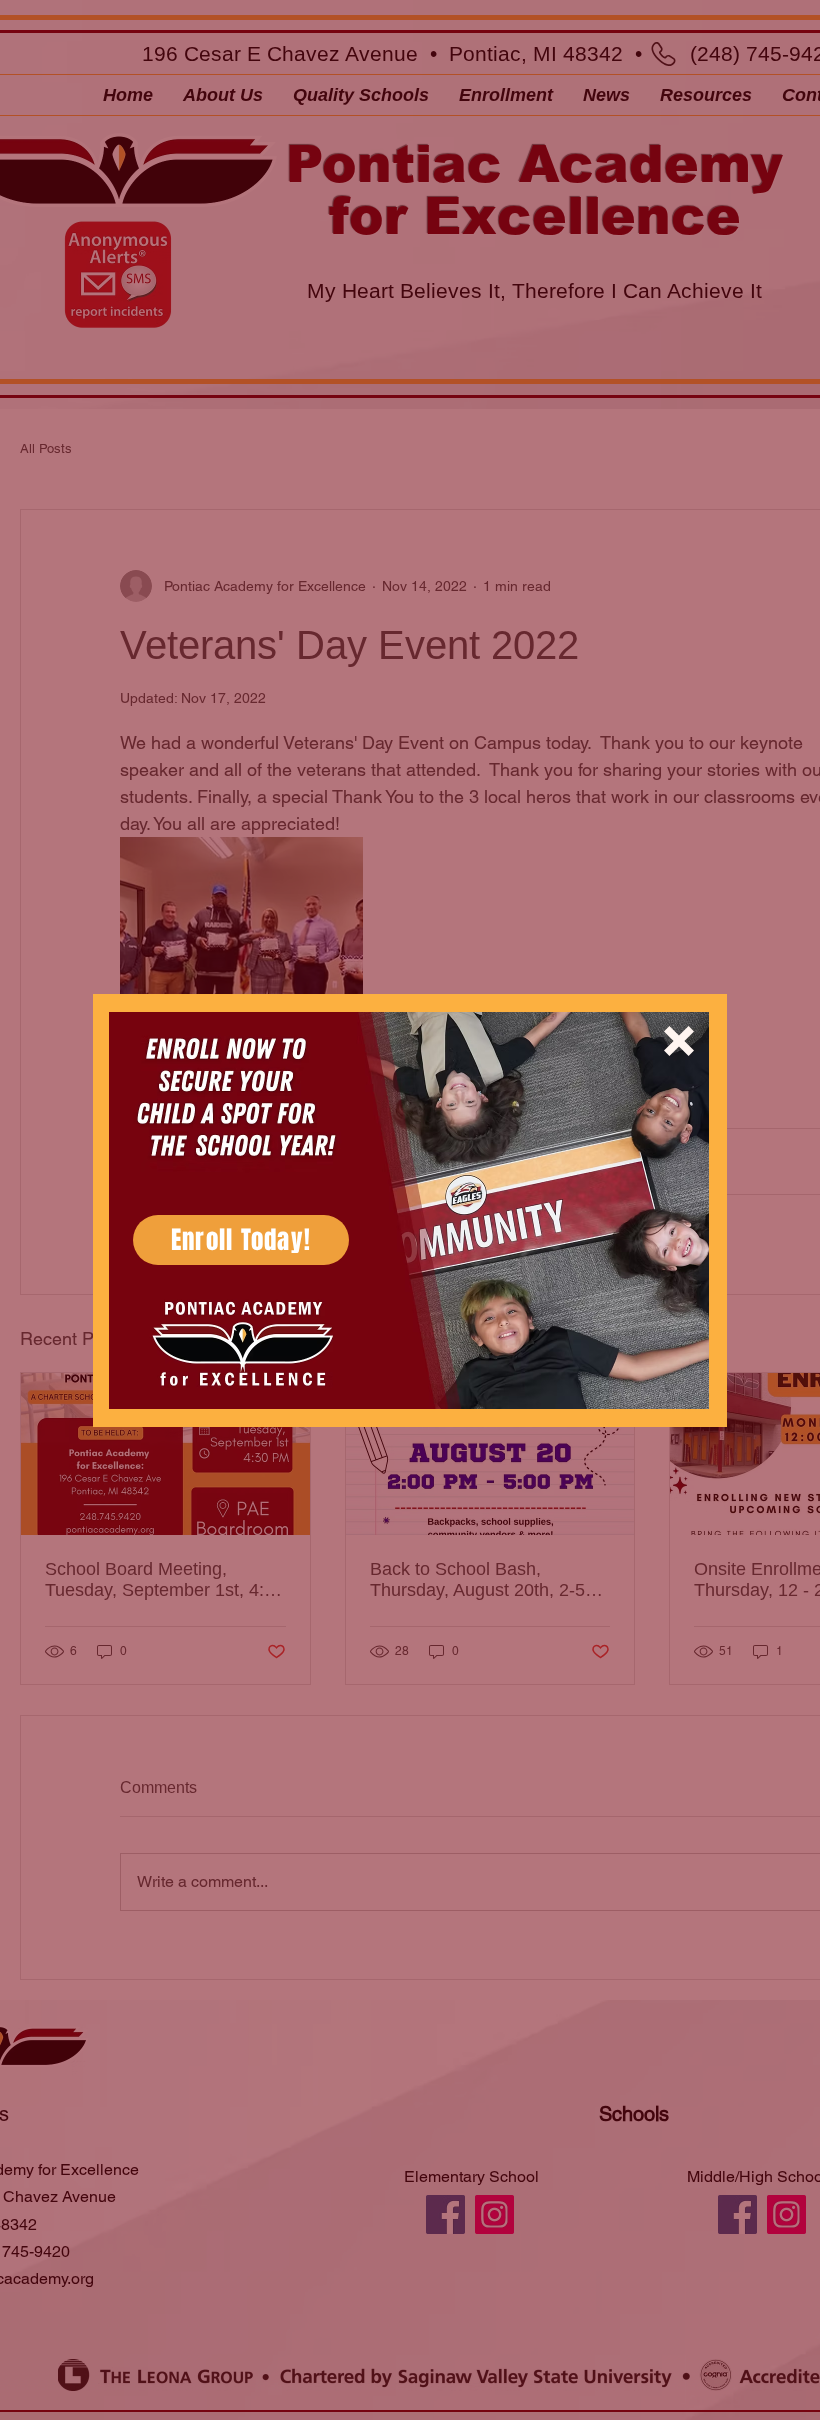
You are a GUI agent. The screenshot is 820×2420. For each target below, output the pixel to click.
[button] (679, 1041)
